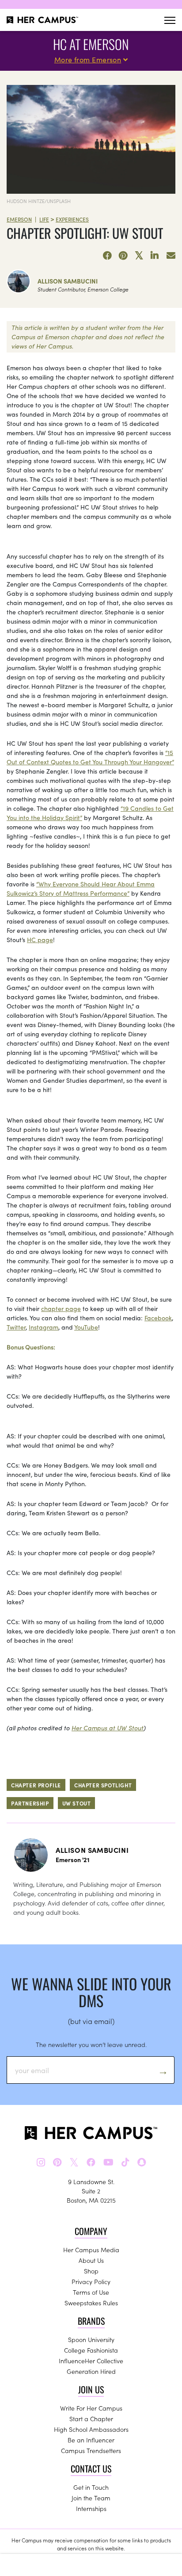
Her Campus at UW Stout (108, 1728)
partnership (30, 1803)
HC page (40, 939)
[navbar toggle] (170, 20)
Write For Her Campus (91, 2408)
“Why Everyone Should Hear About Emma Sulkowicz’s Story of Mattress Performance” (81, 888)
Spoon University (91, 2339)
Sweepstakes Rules (91, 2303)
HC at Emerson (91, 44)
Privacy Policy (91, 2281)
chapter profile (36, 1785)
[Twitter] (139, 256)
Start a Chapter (91, 2419)
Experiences (72, 219)
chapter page (61, 1308)
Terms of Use (91, 2292)
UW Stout (77, 1803)
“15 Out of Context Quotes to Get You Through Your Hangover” (90, 757)
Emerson (19, 219)
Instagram (44, 1327)
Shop (91, 2271)
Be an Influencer (91, 2440)
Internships (91, 2508)
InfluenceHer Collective (91, 2361)
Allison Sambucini (68, 281)
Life (44, 219)
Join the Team (91, 2498)
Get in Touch (91, 2487)
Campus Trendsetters (91, 2450)
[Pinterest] (123, 256)
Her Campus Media (91, 2250)
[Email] (171, 256)
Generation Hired (91, 2371)
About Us (91, 2260)
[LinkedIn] (155, 256)
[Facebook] (107, 256)
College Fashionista (91, 2350)
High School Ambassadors (91, 2429)
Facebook (158, 1318)
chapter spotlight (103, 1785)
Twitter (16, 1327)
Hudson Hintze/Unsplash (39, 201)
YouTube (86, 1327)
